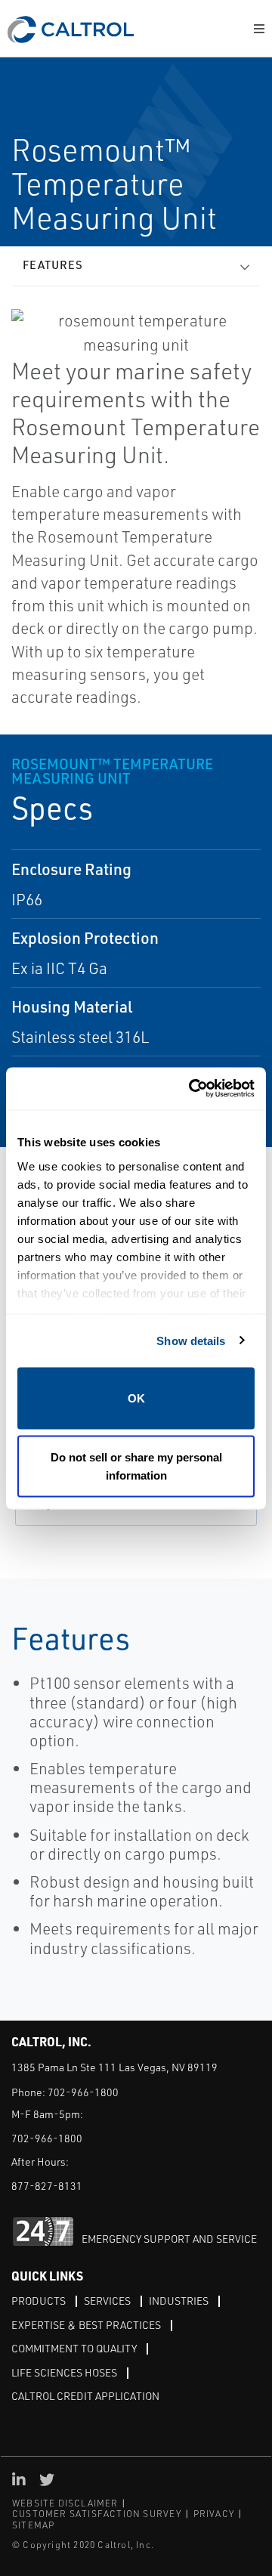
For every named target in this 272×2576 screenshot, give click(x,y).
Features (53, 265)
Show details (191, 1340)
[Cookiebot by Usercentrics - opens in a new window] (192, 1089)
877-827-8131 (47, 2186)
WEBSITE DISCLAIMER (65, 2503)
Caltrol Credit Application (85, 2396)
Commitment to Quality (74, 2348)
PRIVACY (214, 2514)
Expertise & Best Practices (86, 2325)
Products (39, 2301)
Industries (179, 2301)
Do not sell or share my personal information (136, 1466)
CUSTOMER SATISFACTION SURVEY (97, 2514)
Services (107, 2301)
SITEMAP (33, 2525)
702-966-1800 (83, 2092)
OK (136, 1398)
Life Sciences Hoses (64, 2372)
